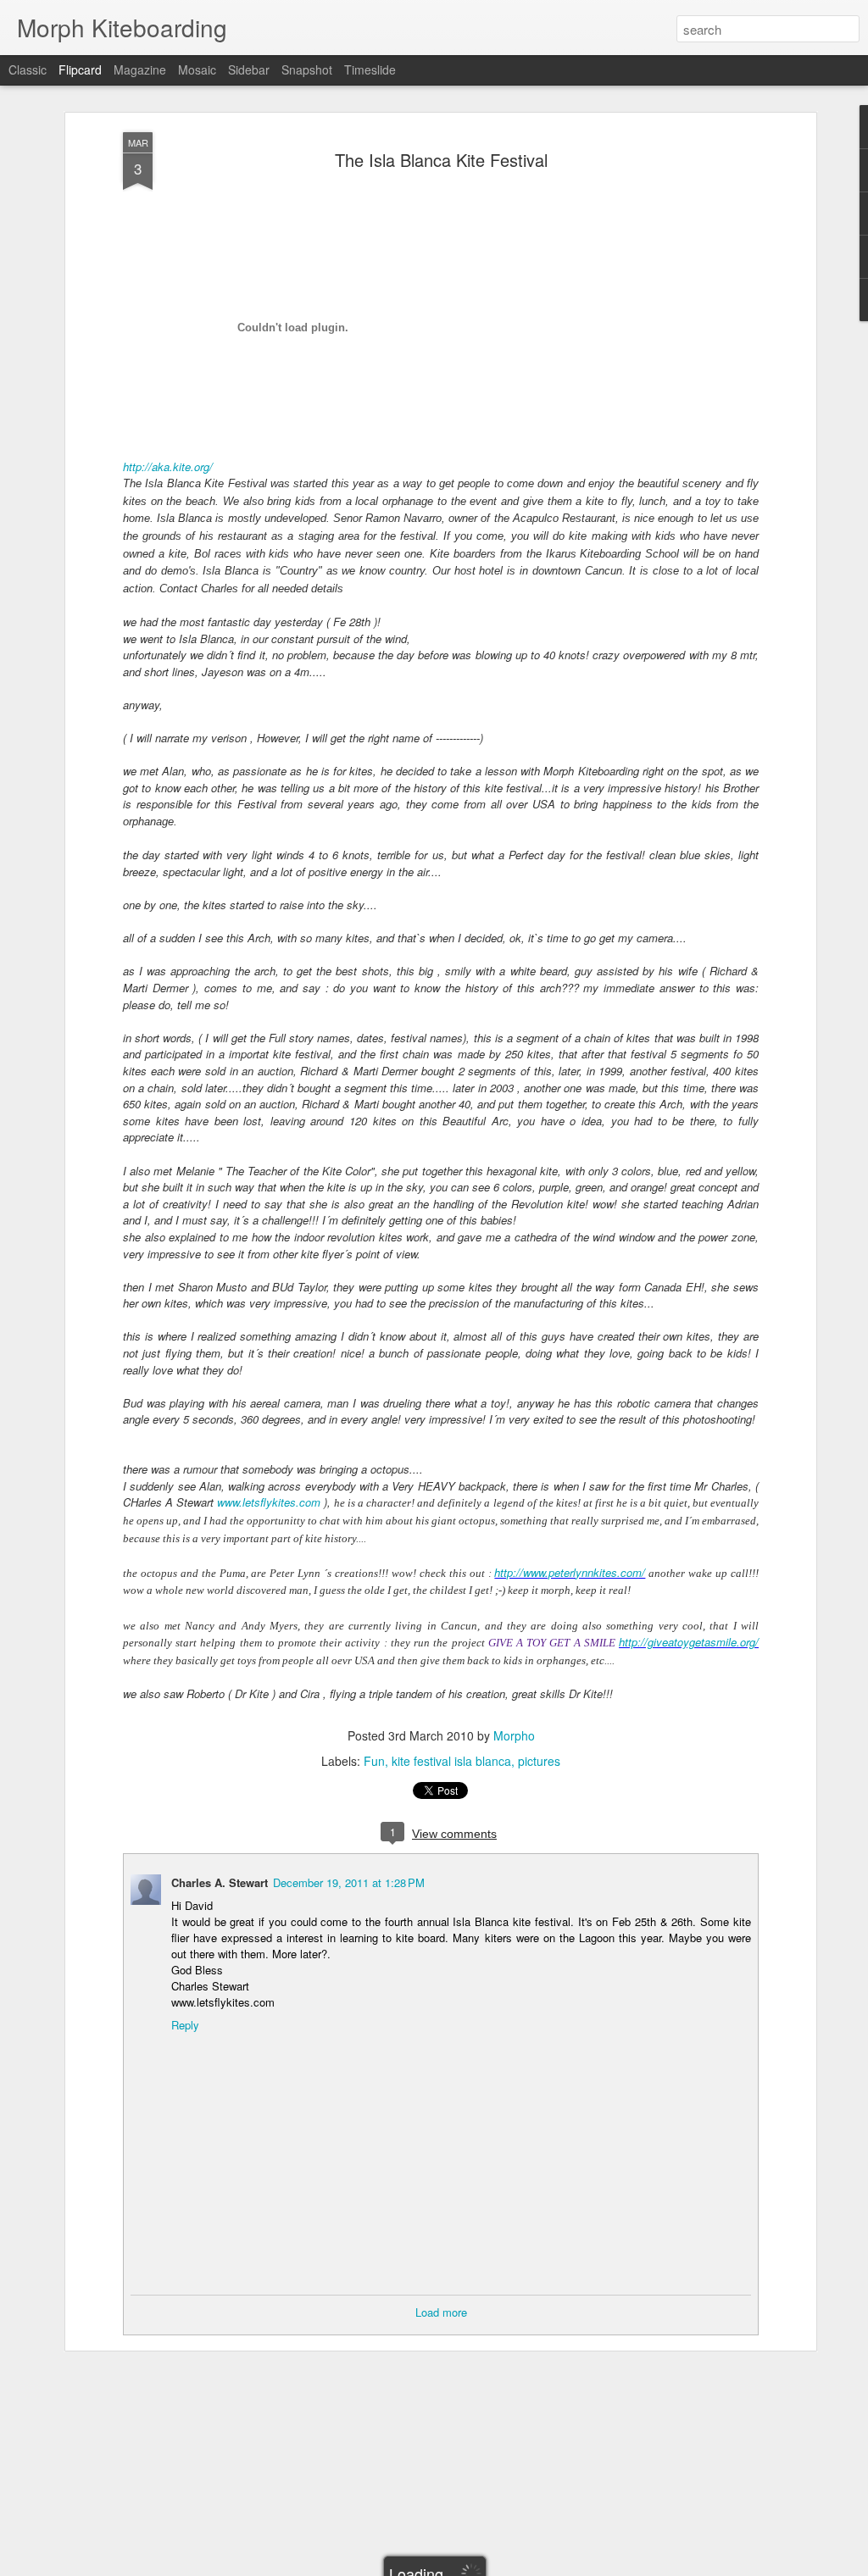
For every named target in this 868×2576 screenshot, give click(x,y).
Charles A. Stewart (220, 1882)
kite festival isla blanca (451, 1761)
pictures (539, 1761)
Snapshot (307, 69)
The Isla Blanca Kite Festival (441, 160)
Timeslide (370, 69)
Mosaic (197, 69)
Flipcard (80, 69)
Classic (28, 69)
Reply (185, 2025)
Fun (374, 1761)
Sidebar (249, 69)
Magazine (140, 69)
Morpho (514, 1735)
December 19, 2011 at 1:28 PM (349, 1882)
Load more (441, 2312)
